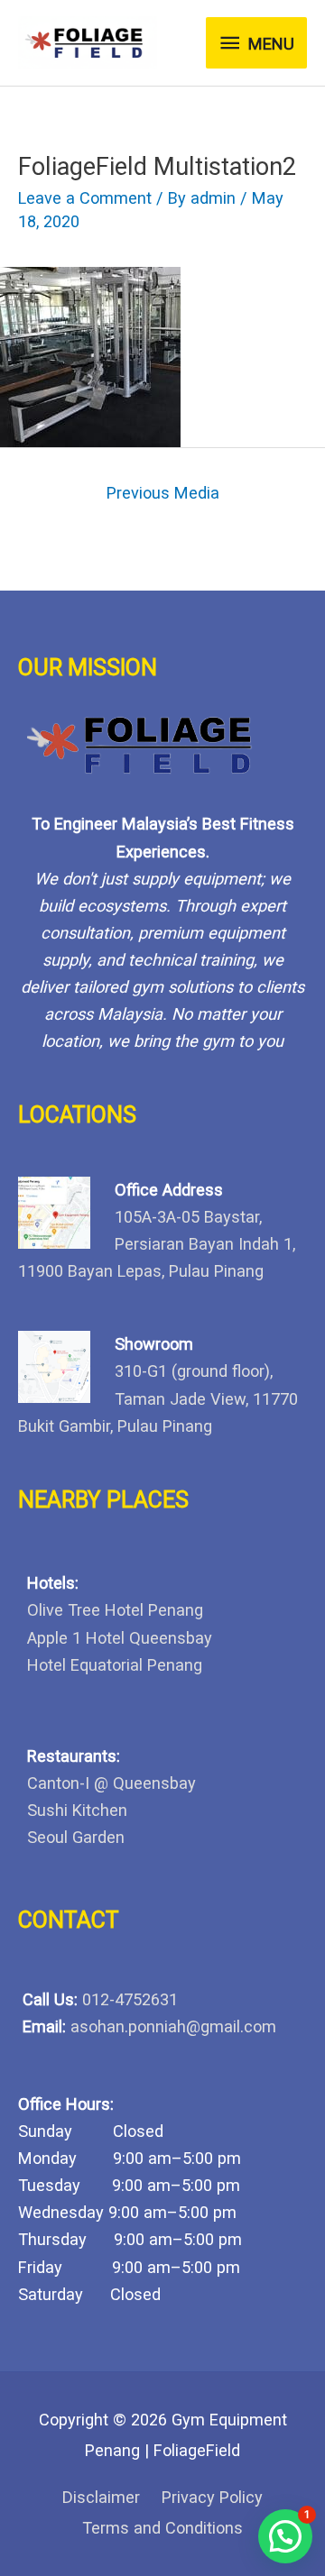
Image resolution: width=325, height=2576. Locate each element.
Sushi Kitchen (77, 1810)
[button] (285, 2536)
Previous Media (163, 493)
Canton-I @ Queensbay (111, 1783)
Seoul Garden (76, 1837)
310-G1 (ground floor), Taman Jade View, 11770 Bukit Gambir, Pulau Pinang (158, 1398)
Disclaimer (101, 2497)
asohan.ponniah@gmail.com (173, 2026)
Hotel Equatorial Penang (115, 1665)
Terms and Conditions (162, 2528)
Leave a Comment (85, 198)
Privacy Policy (212, 2497)
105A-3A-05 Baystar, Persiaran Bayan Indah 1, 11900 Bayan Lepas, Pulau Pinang (157, 1244)
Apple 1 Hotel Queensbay (120, 1638)
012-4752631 (130, 1999)
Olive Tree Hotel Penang (115, 1610)
